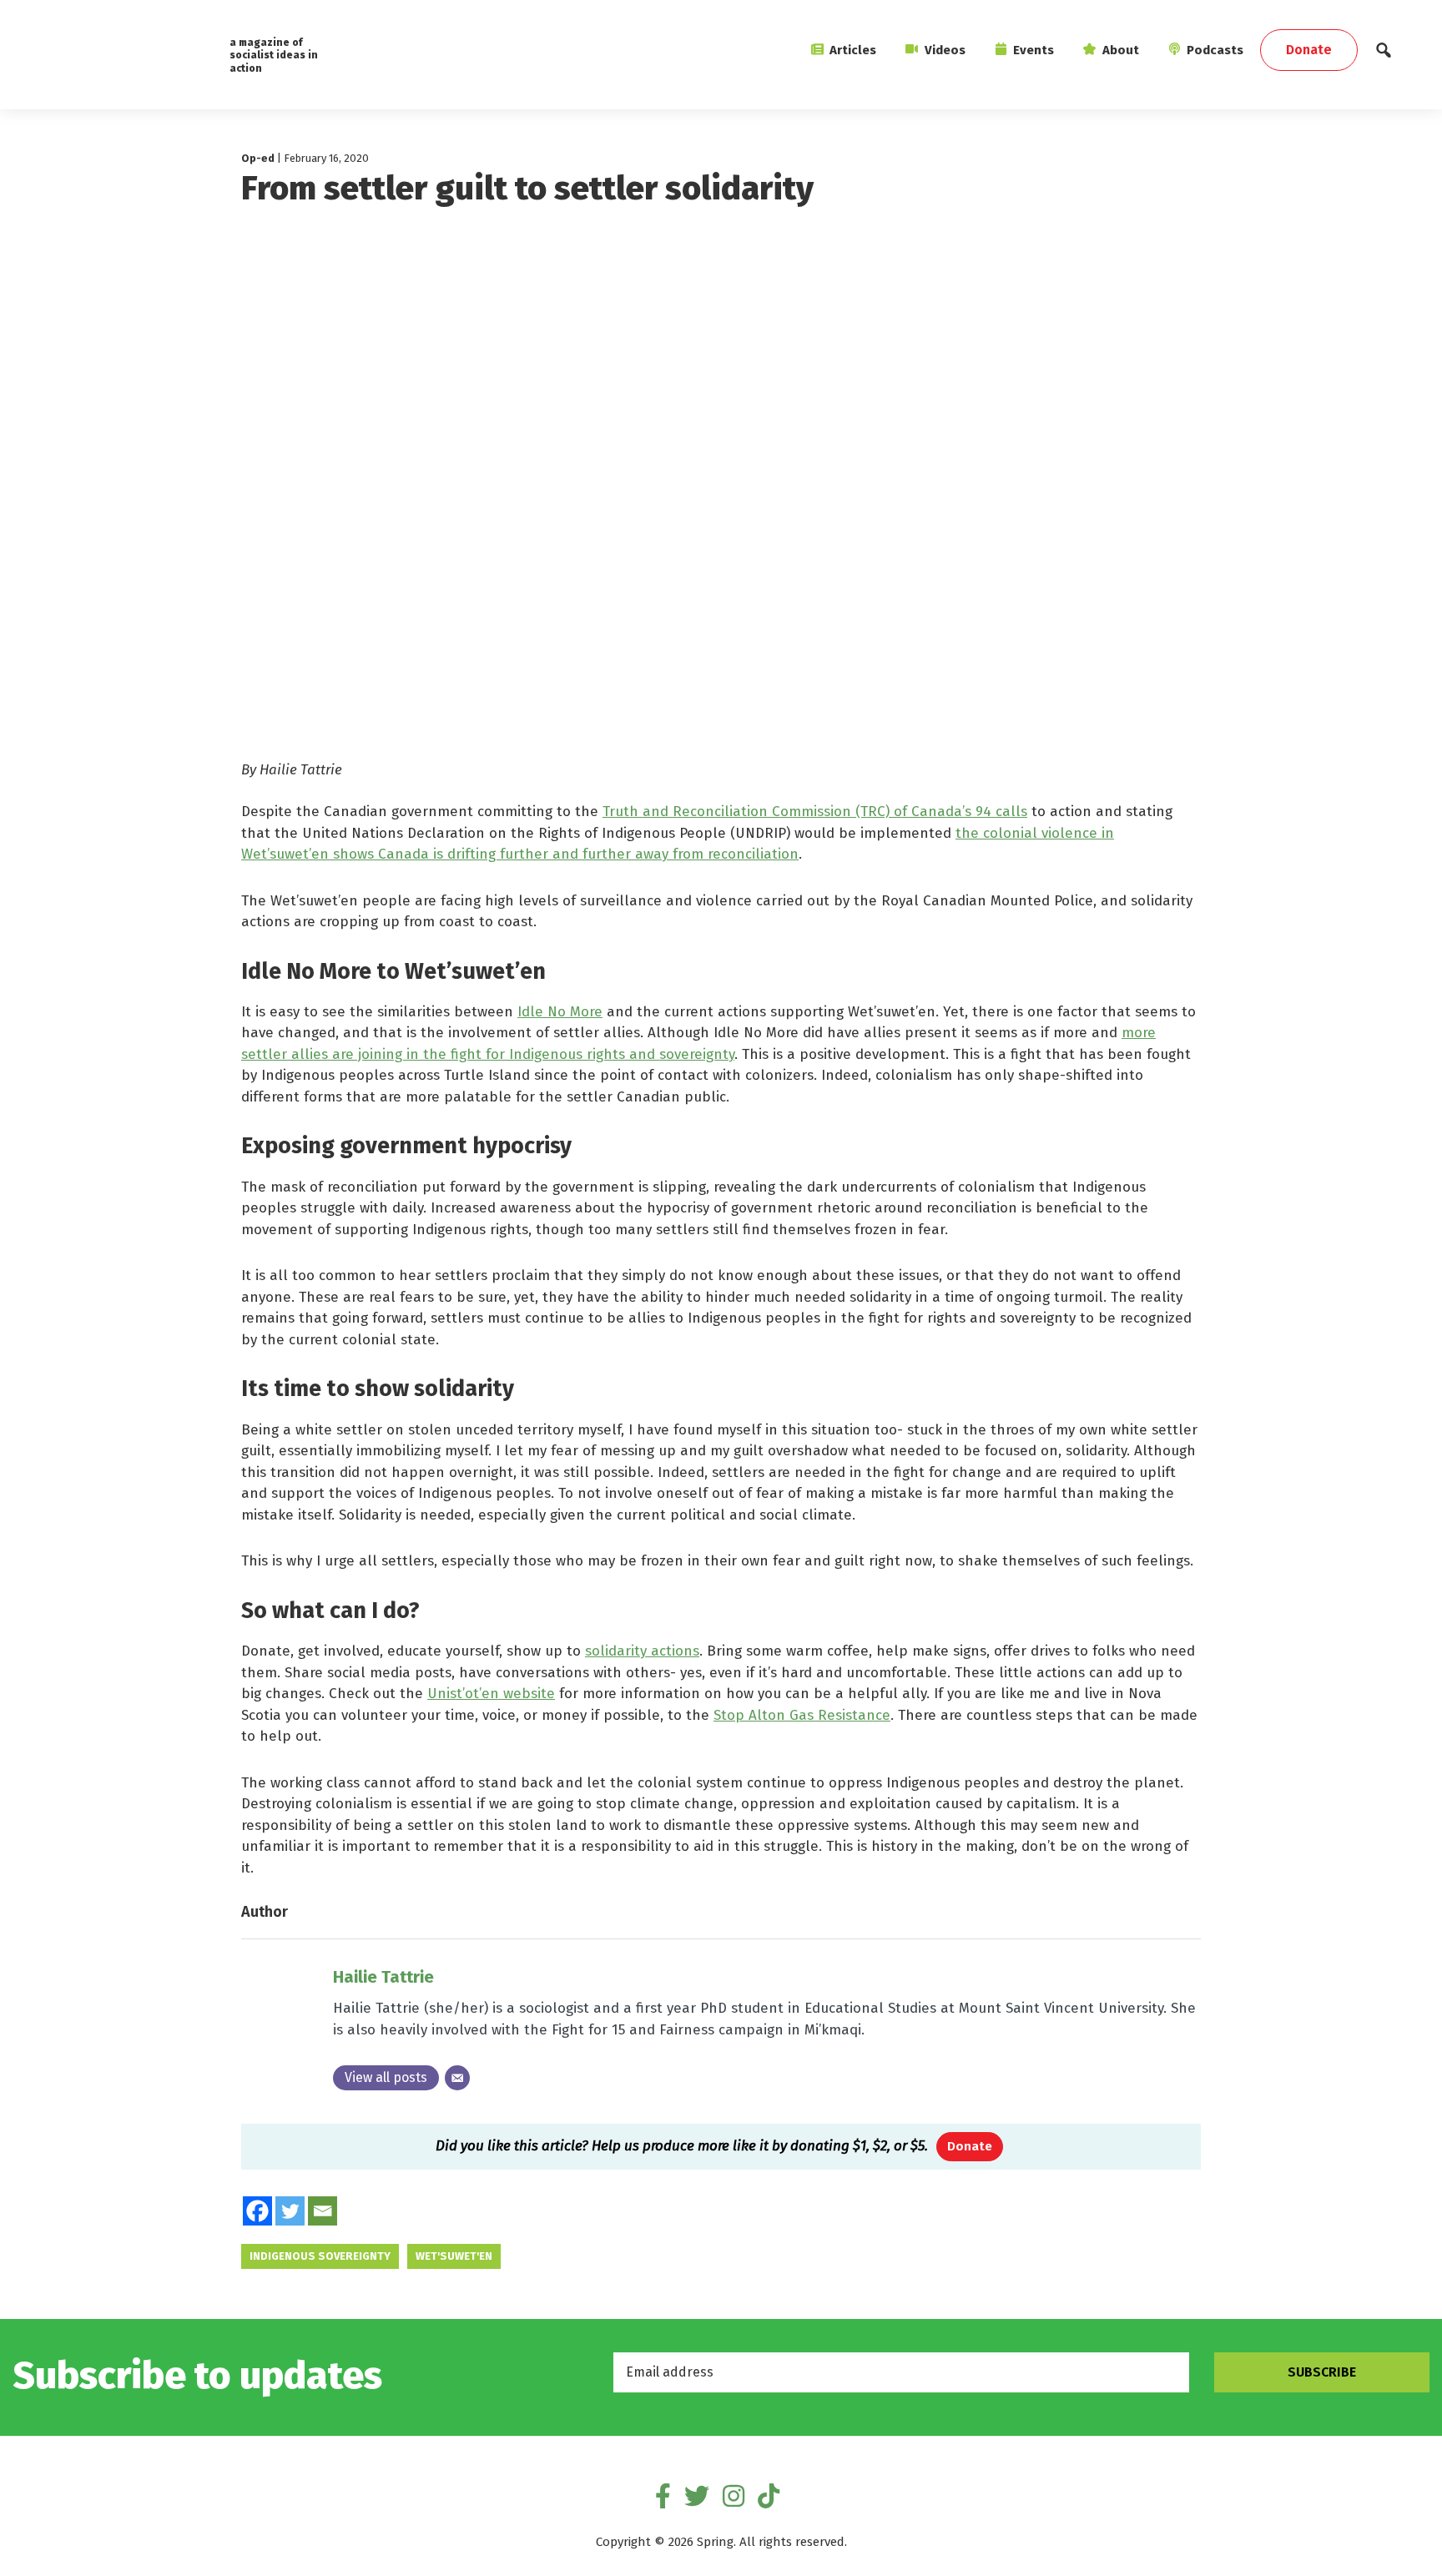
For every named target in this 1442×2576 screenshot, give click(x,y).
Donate (970, 2146)
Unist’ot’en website (491, 1694)
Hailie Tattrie (383, 1977)
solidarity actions (642, 1651)
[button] (1384, 55)
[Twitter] (290, 2211)
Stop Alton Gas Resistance (802, 1715)
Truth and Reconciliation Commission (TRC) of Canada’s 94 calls (815, 812)
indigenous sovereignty (320, 2256)
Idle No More (560, 1012)
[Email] (457, 2078)
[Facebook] (257, 2211)
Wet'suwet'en (454, 2256)
